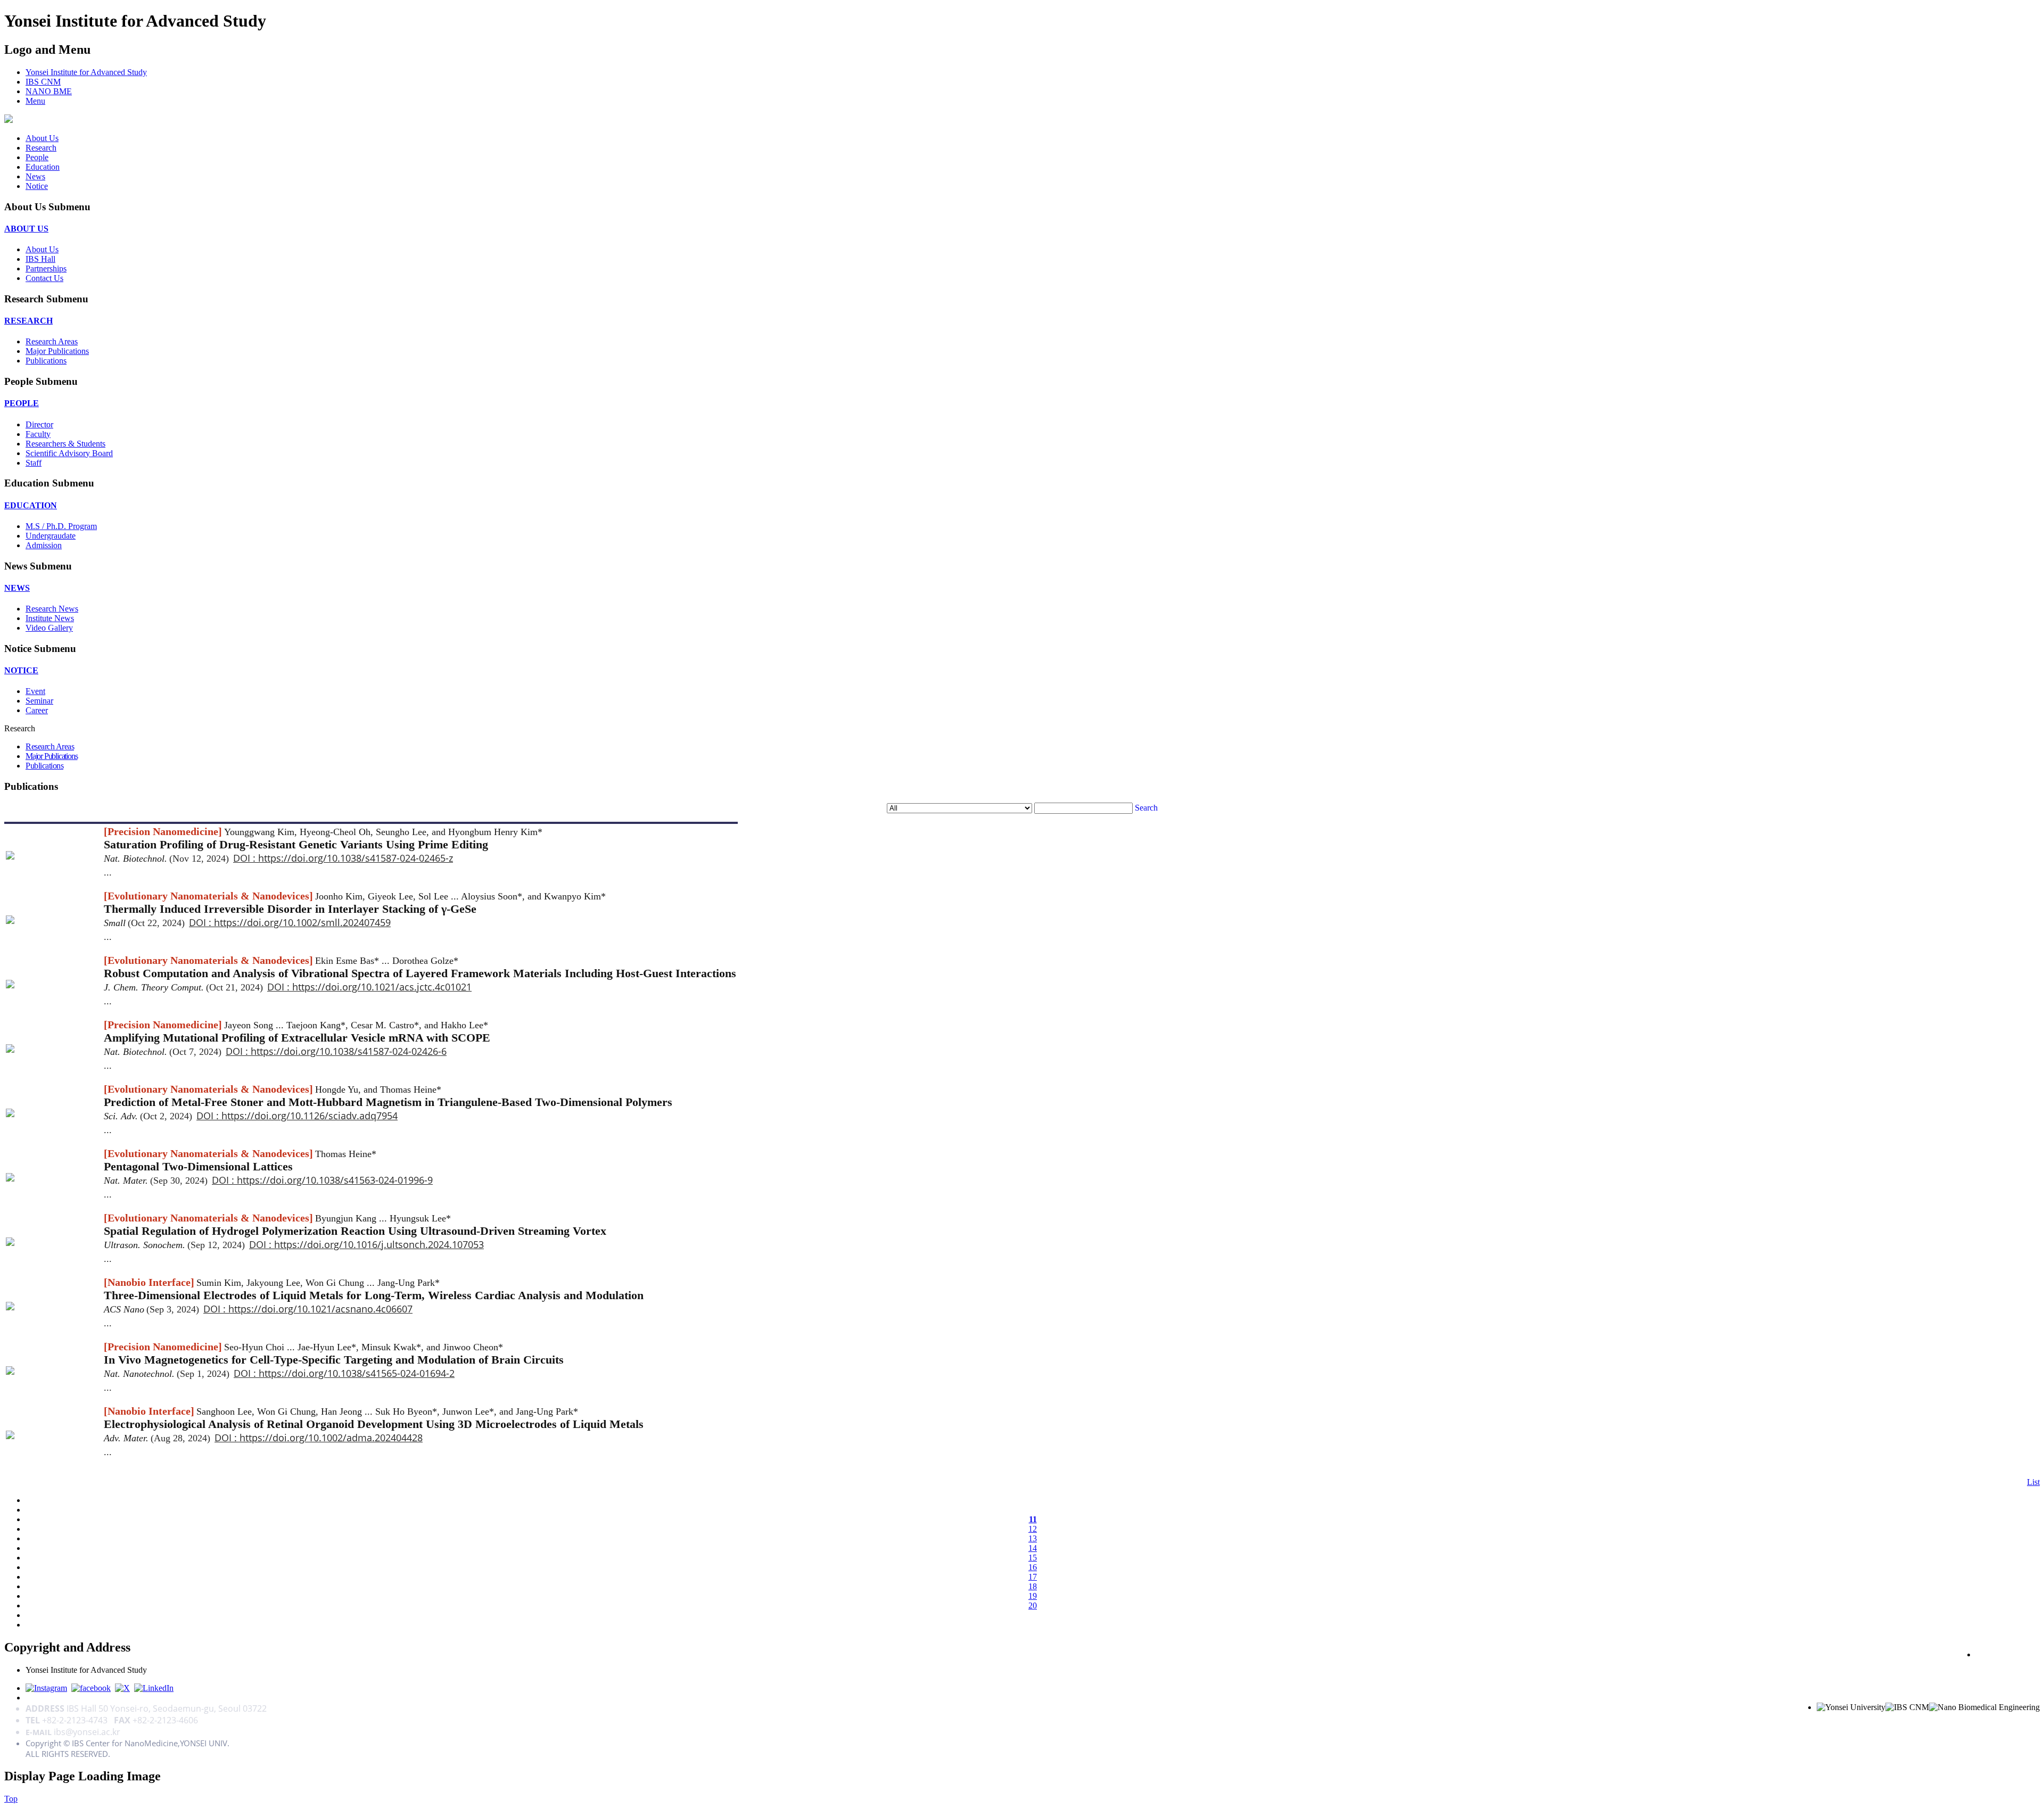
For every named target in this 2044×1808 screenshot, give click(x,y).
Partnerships (46, 269)
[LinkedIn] (154, 1688)
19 (1033, 1596)
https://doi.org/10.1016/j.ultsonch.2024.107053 (379, 1244)
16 (1033, 1567)
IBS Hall (40, 259)
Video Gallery (49, 628)
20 (1033, 1605)
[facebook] (91, 1688)
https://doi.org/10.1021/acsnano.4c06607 (320, 1309)
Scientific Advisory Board (69, 453)
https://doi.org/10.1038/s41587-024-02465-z (356, 858)
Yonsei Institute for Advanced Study (86, 72)
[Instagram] (46, 1688)
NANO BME (49, 91)
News (35, 176)
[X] (122, 1688)
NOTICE (21, 670)
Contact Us (44, 278)
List (2033, 1482)
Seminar (39, 701)
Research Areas (52, 341)
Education (43, 167)
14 (1033, 1548)
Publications (46, 361)
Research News (52, 609)
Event (35, 691)
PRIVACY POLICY (2008, 1654)
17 (1033, 1577)
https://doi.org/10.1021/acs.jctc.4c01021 (382, 987)
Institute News (50, 618)
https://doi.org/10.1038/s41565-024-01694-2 (357, 1373)
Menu (35, 101)
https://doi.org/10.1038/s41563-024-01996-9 (335, 1180)
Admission (44, 545)
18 (1033, 1586)
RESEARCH (28, 321)
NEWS (17, 588)
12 (1033, 1529)
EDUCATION (31, 505)
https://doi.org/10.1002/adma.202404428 (331, 1438)
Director (39, 424)
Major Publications (57, 351)
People (37, 157)
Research (41, 148)
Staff (34, 463)
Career (37, 710)
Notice (37, 186)
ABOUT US (26, 229)
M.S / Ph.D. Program (61, 526)
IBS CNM (43, 82)
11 (1033, 1519)
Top (11, 1799)
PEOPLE (22, 403)
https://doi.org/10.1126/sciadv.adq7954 (310, 1116)
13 (1033, 1538)
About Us (42, 138)
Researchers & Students (65, 444)
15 (1033, 1558)
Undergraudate (51, 536)
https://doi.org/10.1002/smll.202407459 (302, 922)
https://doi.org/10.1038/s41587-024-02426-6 (349, 1051)
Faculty (38, 434)
